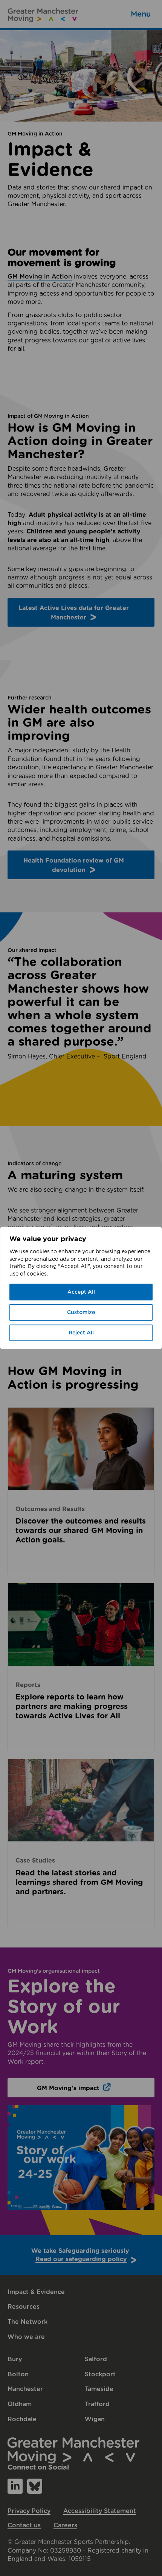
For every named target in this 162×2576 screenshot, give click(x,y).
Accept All (81, 1292)
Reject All (81, 1333)
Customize (81, 1313)
